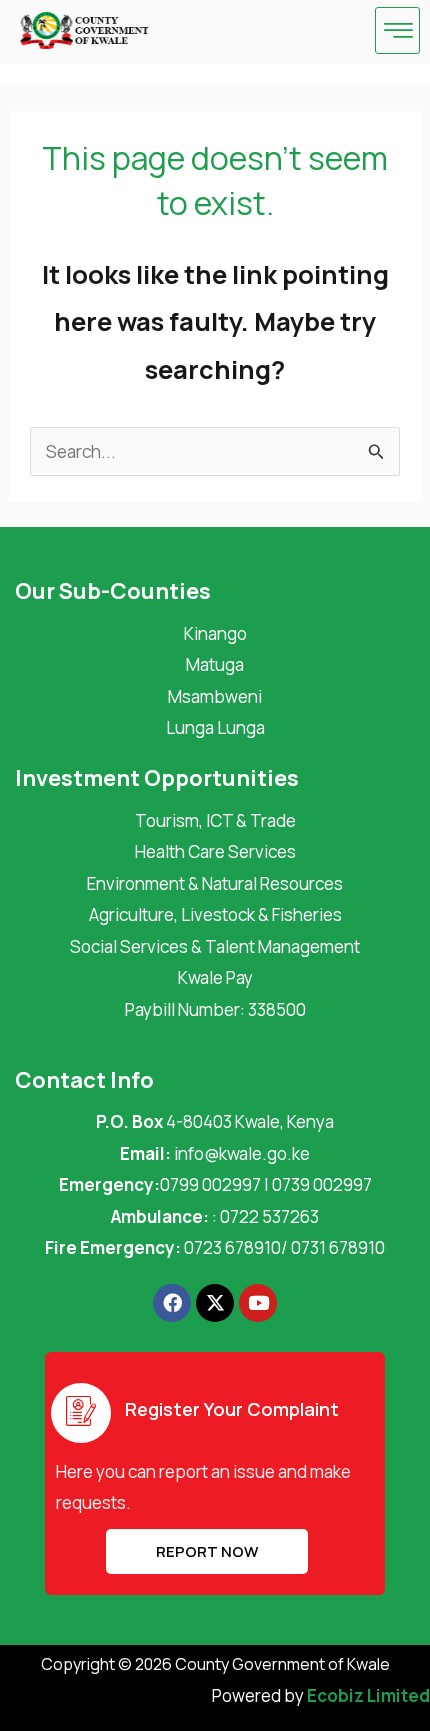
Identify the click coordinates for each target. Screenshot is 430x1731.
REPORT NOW (207, 1551)
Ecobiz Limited (368, 1695)
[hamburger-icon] (397, 30)
